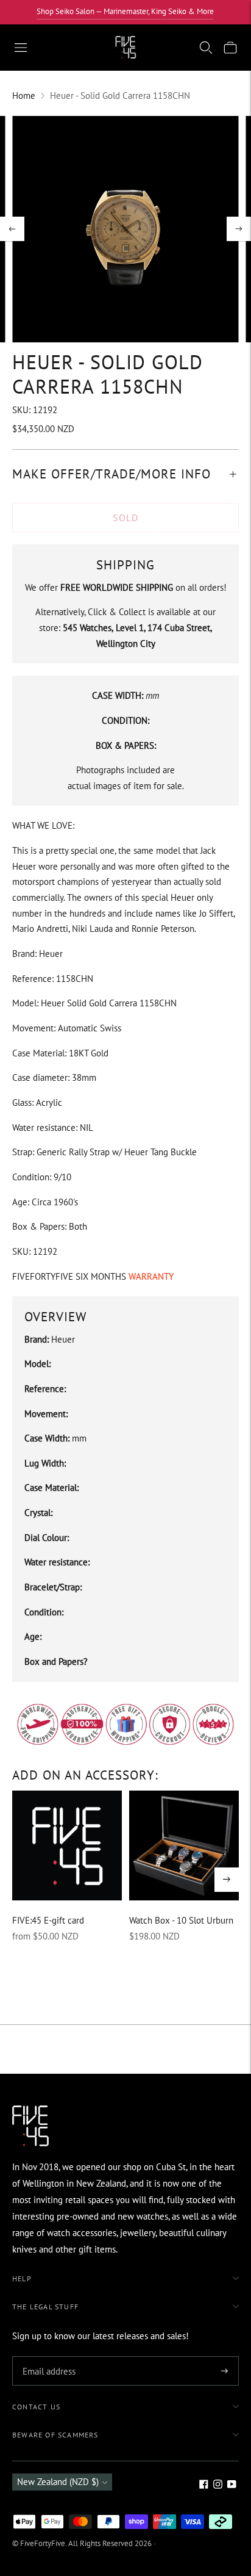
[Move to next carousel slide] (227, 1880)
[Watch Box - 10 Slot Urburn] (184, 1845)
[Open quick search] (206, 48)
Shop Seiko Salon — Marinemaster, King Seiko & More (125, 11)
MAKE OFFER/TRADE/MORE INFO (111, 474)
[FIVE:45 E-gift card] (67, 1845)
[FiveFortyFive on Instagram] (218, 2485)
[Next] (239, 229)
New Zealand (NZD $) (58, 2482)
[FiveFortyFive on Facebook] (204, 2485)
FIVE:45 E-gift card (48, 1920)
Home (24, 96)
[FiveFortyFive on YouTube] (232, 2485)
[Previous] (12, 229)
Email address (47, 2357)
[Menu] (21, 48)
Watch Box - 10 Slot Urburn (181, 1920)
